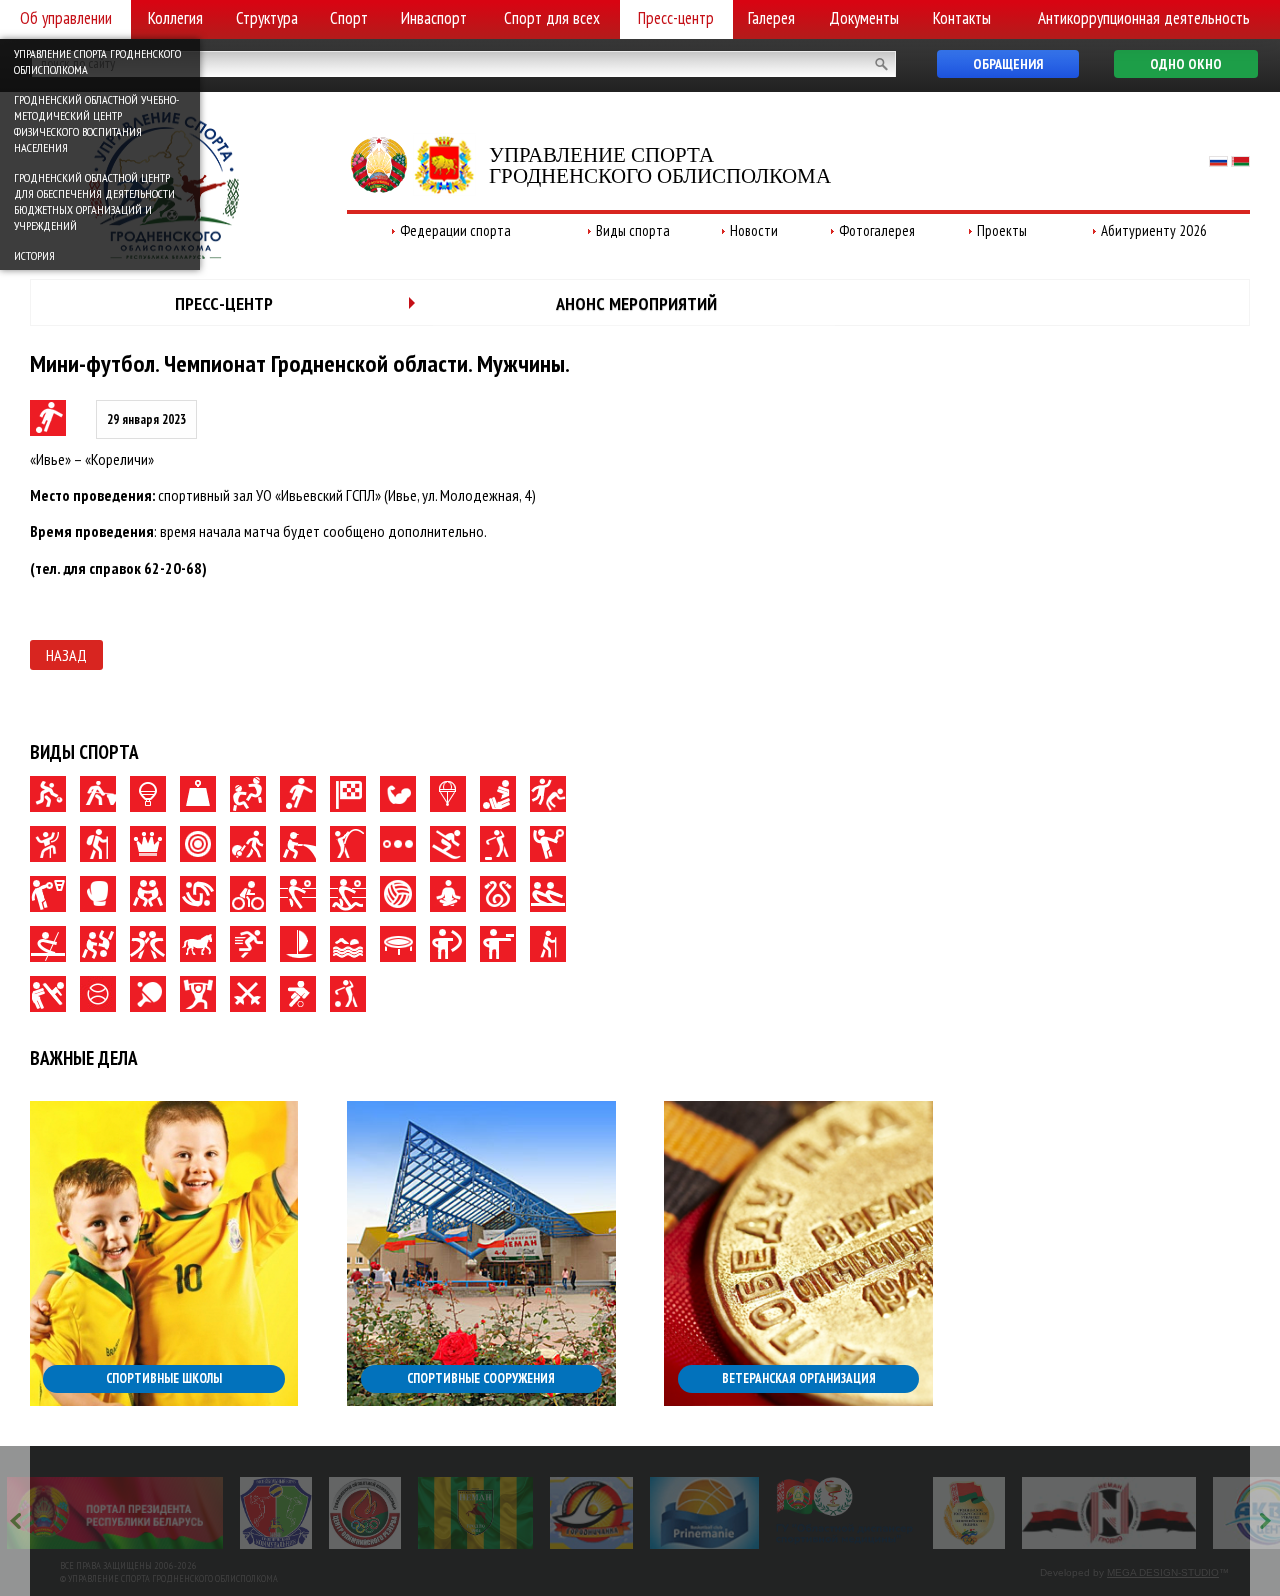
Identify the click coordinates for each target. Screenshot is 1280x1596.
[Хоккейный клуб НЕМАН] (1109, 1513)
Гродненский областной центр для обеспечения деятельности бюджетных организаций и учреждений (94, 201)
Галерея (771, 18)
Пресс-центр (676, 18)
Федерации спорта (455, 230)
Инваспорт (434, 18)
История (34, 255)
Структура (267, 18)
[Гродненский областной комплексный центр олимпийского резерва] (365, 1513)
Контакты (962, 18)
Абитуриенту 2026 (1154, 230)
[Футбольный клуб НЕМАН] (475, 1513)
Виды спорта (633, 230)
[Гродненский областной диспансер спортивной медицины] (845, 1513)
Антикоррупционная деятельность (1144, 18)
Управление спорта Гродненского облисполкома (97, 61)
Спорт (349, 18)
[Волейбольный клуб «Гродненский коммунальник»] (276, 1513)
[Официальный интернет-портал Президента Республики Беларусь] (115, 1513)
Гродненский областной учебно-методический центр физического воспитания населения (96, 123)
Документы (864, 18)
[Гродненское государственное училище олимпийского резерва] (969, 1513)
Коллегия (175, 18)
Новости (754, 230)
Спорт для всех (552, 18)
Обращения (1008, 64)
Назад (66, 655)
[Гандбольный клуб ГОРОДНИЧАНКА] (591, 1513)
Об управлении (66, 18)
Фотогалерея (877, 230)
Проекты (1002, 230)
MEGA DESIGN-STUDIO (1163, 1572)
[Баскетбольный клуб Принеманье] (704, 1513)
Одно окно (1186, 64)
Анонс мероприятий (636, 303)
